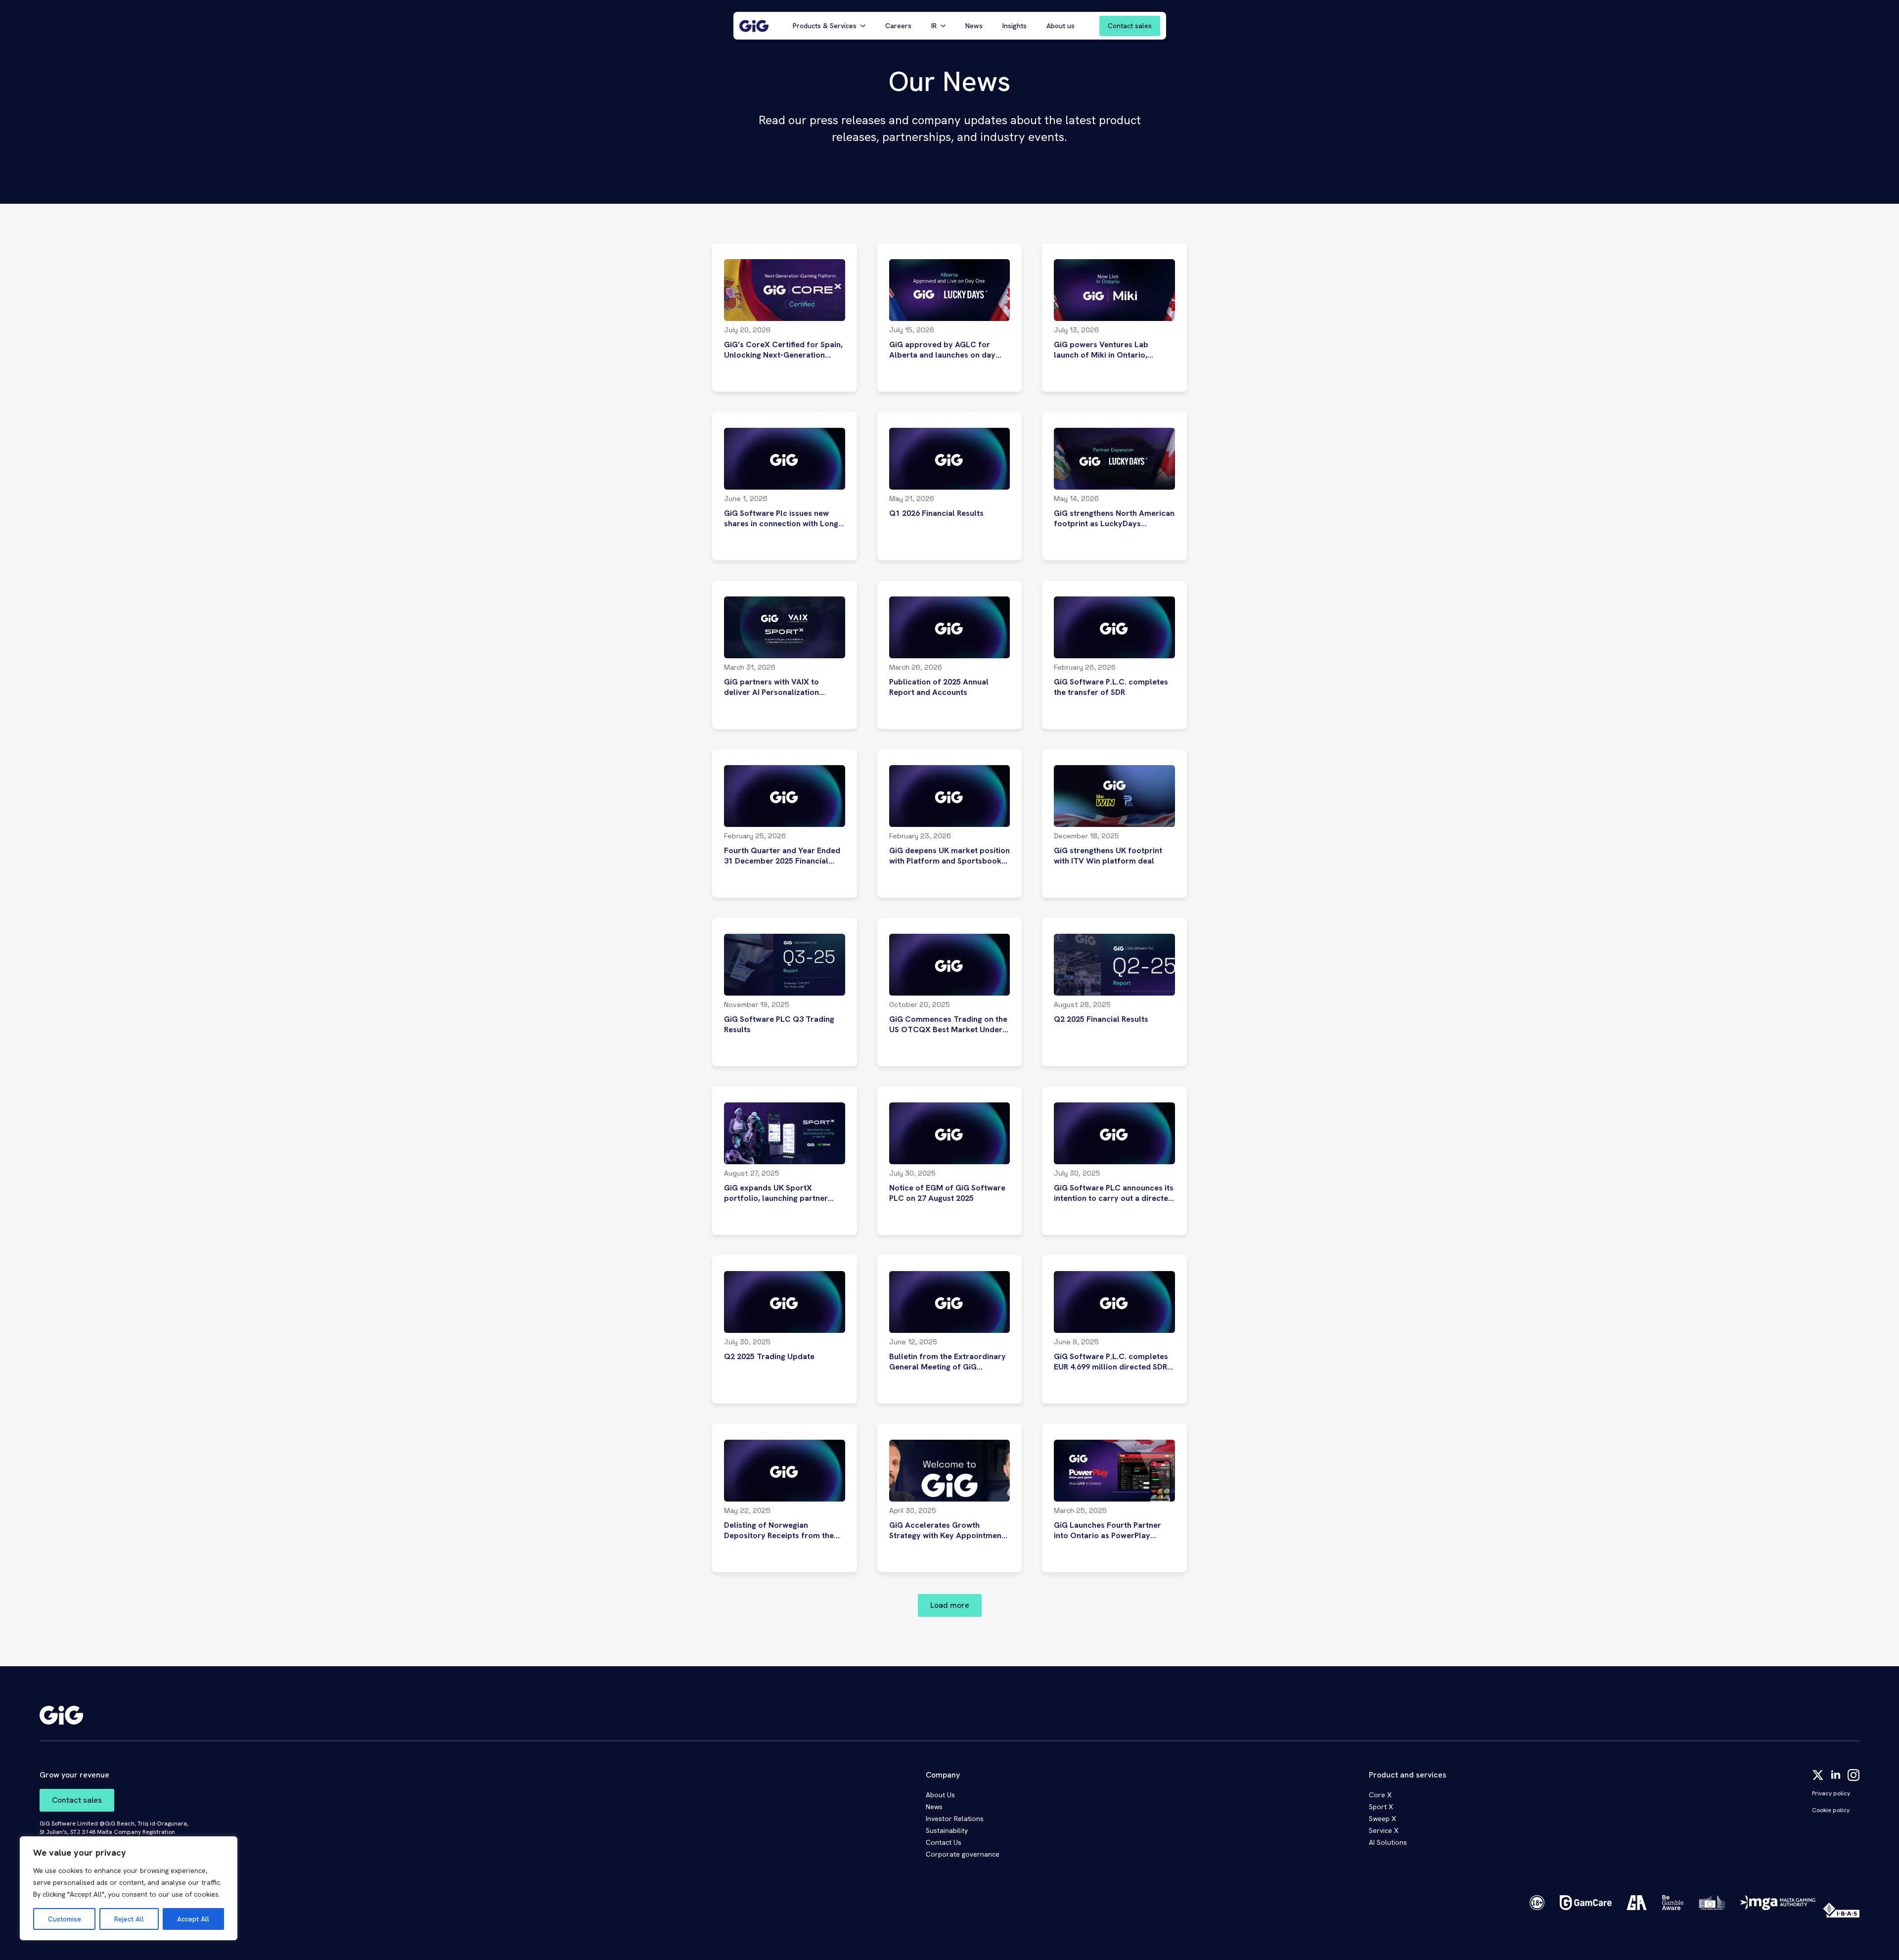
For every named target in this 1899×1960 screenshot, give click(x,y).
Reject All (129, 1919)
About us (1061, 26)
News (974, 26)
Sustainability (947, 1830)
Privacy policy (1831, 1793)
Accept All (193, 1919)
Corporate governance (963, 1854)
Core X (1380, 1795)
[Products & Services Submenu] (866, 26)
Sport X (1381, 1807)
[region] (129, 1888)
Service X (1384, 1830)
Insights (1015, 26)
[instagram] (1854, 1775)
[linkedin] (1836, 1775)
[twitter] (1818, 1775)
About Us (940, 1795)
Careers (898, 26)
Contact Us (944, 1842)
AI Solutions (1388, 1842)
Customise (65, 1919)
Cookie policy (1831, 1810)
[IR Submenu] (946, 26)
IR (934, 26)
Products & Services (825, 26)
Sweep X (1382, 1819)
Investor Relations (955, 1819)
